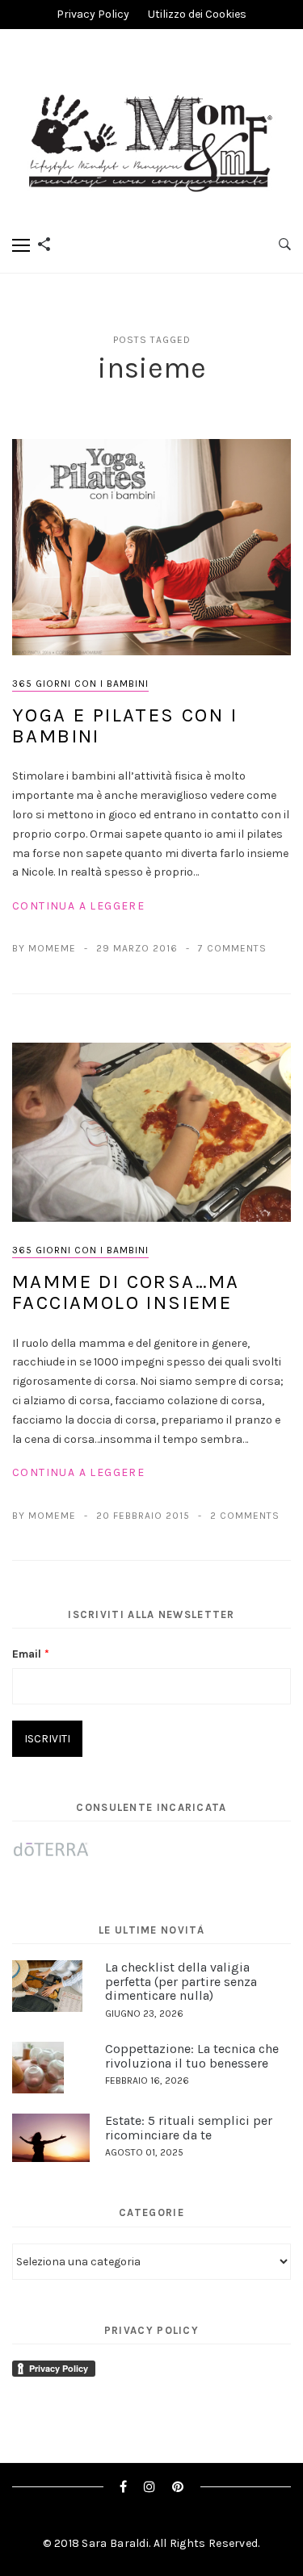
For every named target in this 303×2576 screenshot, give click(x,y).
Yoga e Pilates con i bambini (125, 726)
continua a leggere (78, 906)
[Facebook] (124, 2487)
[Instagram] (150, 2487)
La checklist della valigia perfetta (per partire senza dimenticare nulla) (181, 1981)
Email (31, 1654)
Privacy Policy (93, 14)
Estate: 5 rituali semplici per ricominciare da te (189, 2128)
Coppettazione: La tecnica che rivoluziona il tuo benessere (192, 2056)
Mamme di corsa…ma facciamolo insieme (126, 1292)
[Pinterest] (178, 2487)
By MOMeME (44, 948)
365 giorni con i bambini (80, 684)
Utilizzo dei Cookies (197, 14)
